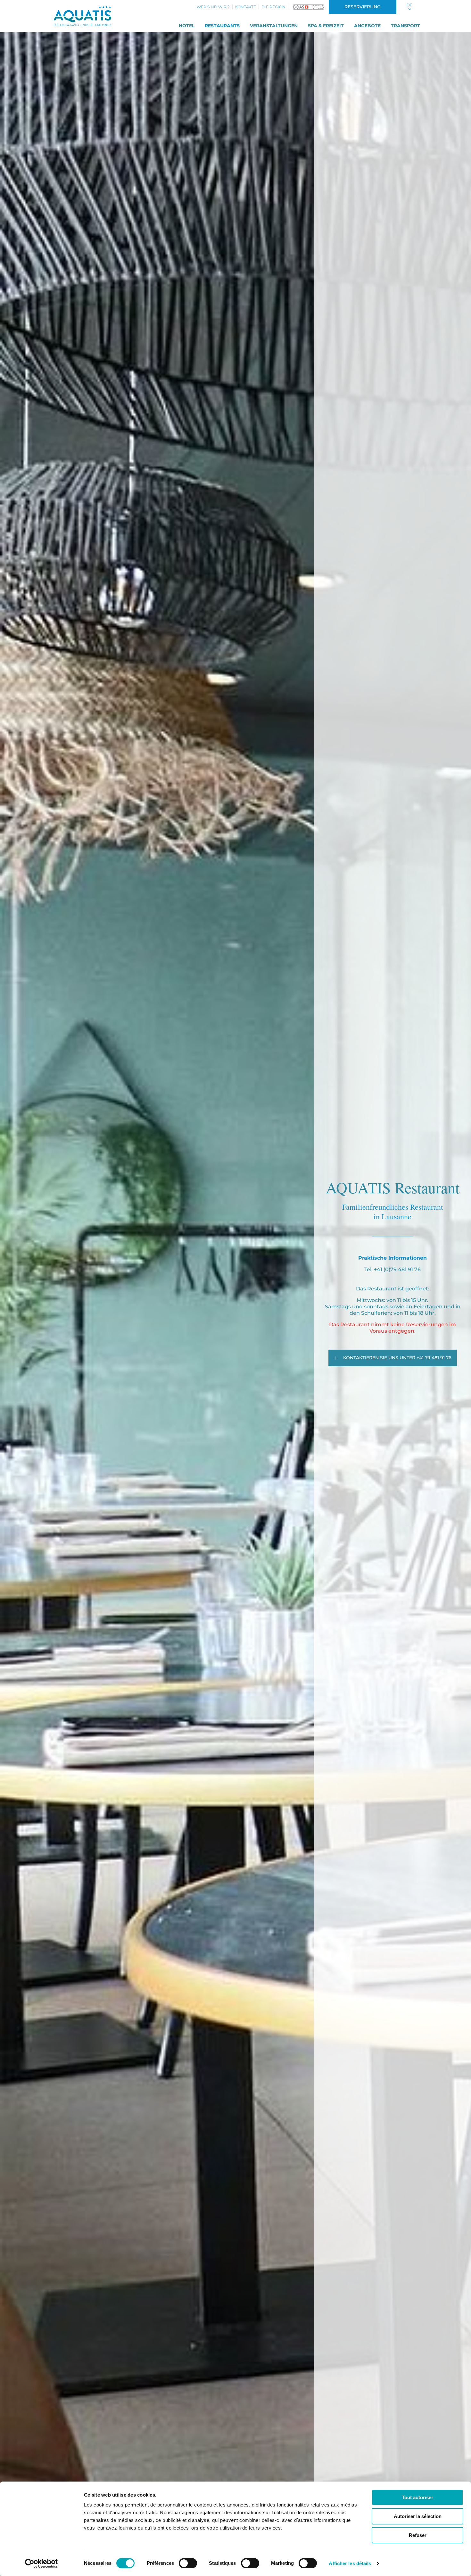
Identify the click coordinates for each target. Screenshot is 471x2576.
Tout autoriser (417, 2497)
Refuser (418, 2535)
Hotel (187, 26)
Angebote (367, 26)
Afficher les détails (350, 2563)
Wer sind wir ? (213, 7)
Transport (405, 26)
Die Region (273, 7)
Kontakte (246, 7)
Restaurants (222, 26)
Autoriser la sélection (418, 2516)
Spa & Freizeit (326, 26)
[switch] (188, 2563)
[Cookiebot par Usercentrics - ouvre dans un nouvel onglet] (41, 2564)
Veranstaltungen (274, 26)
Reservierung (363, 7)
